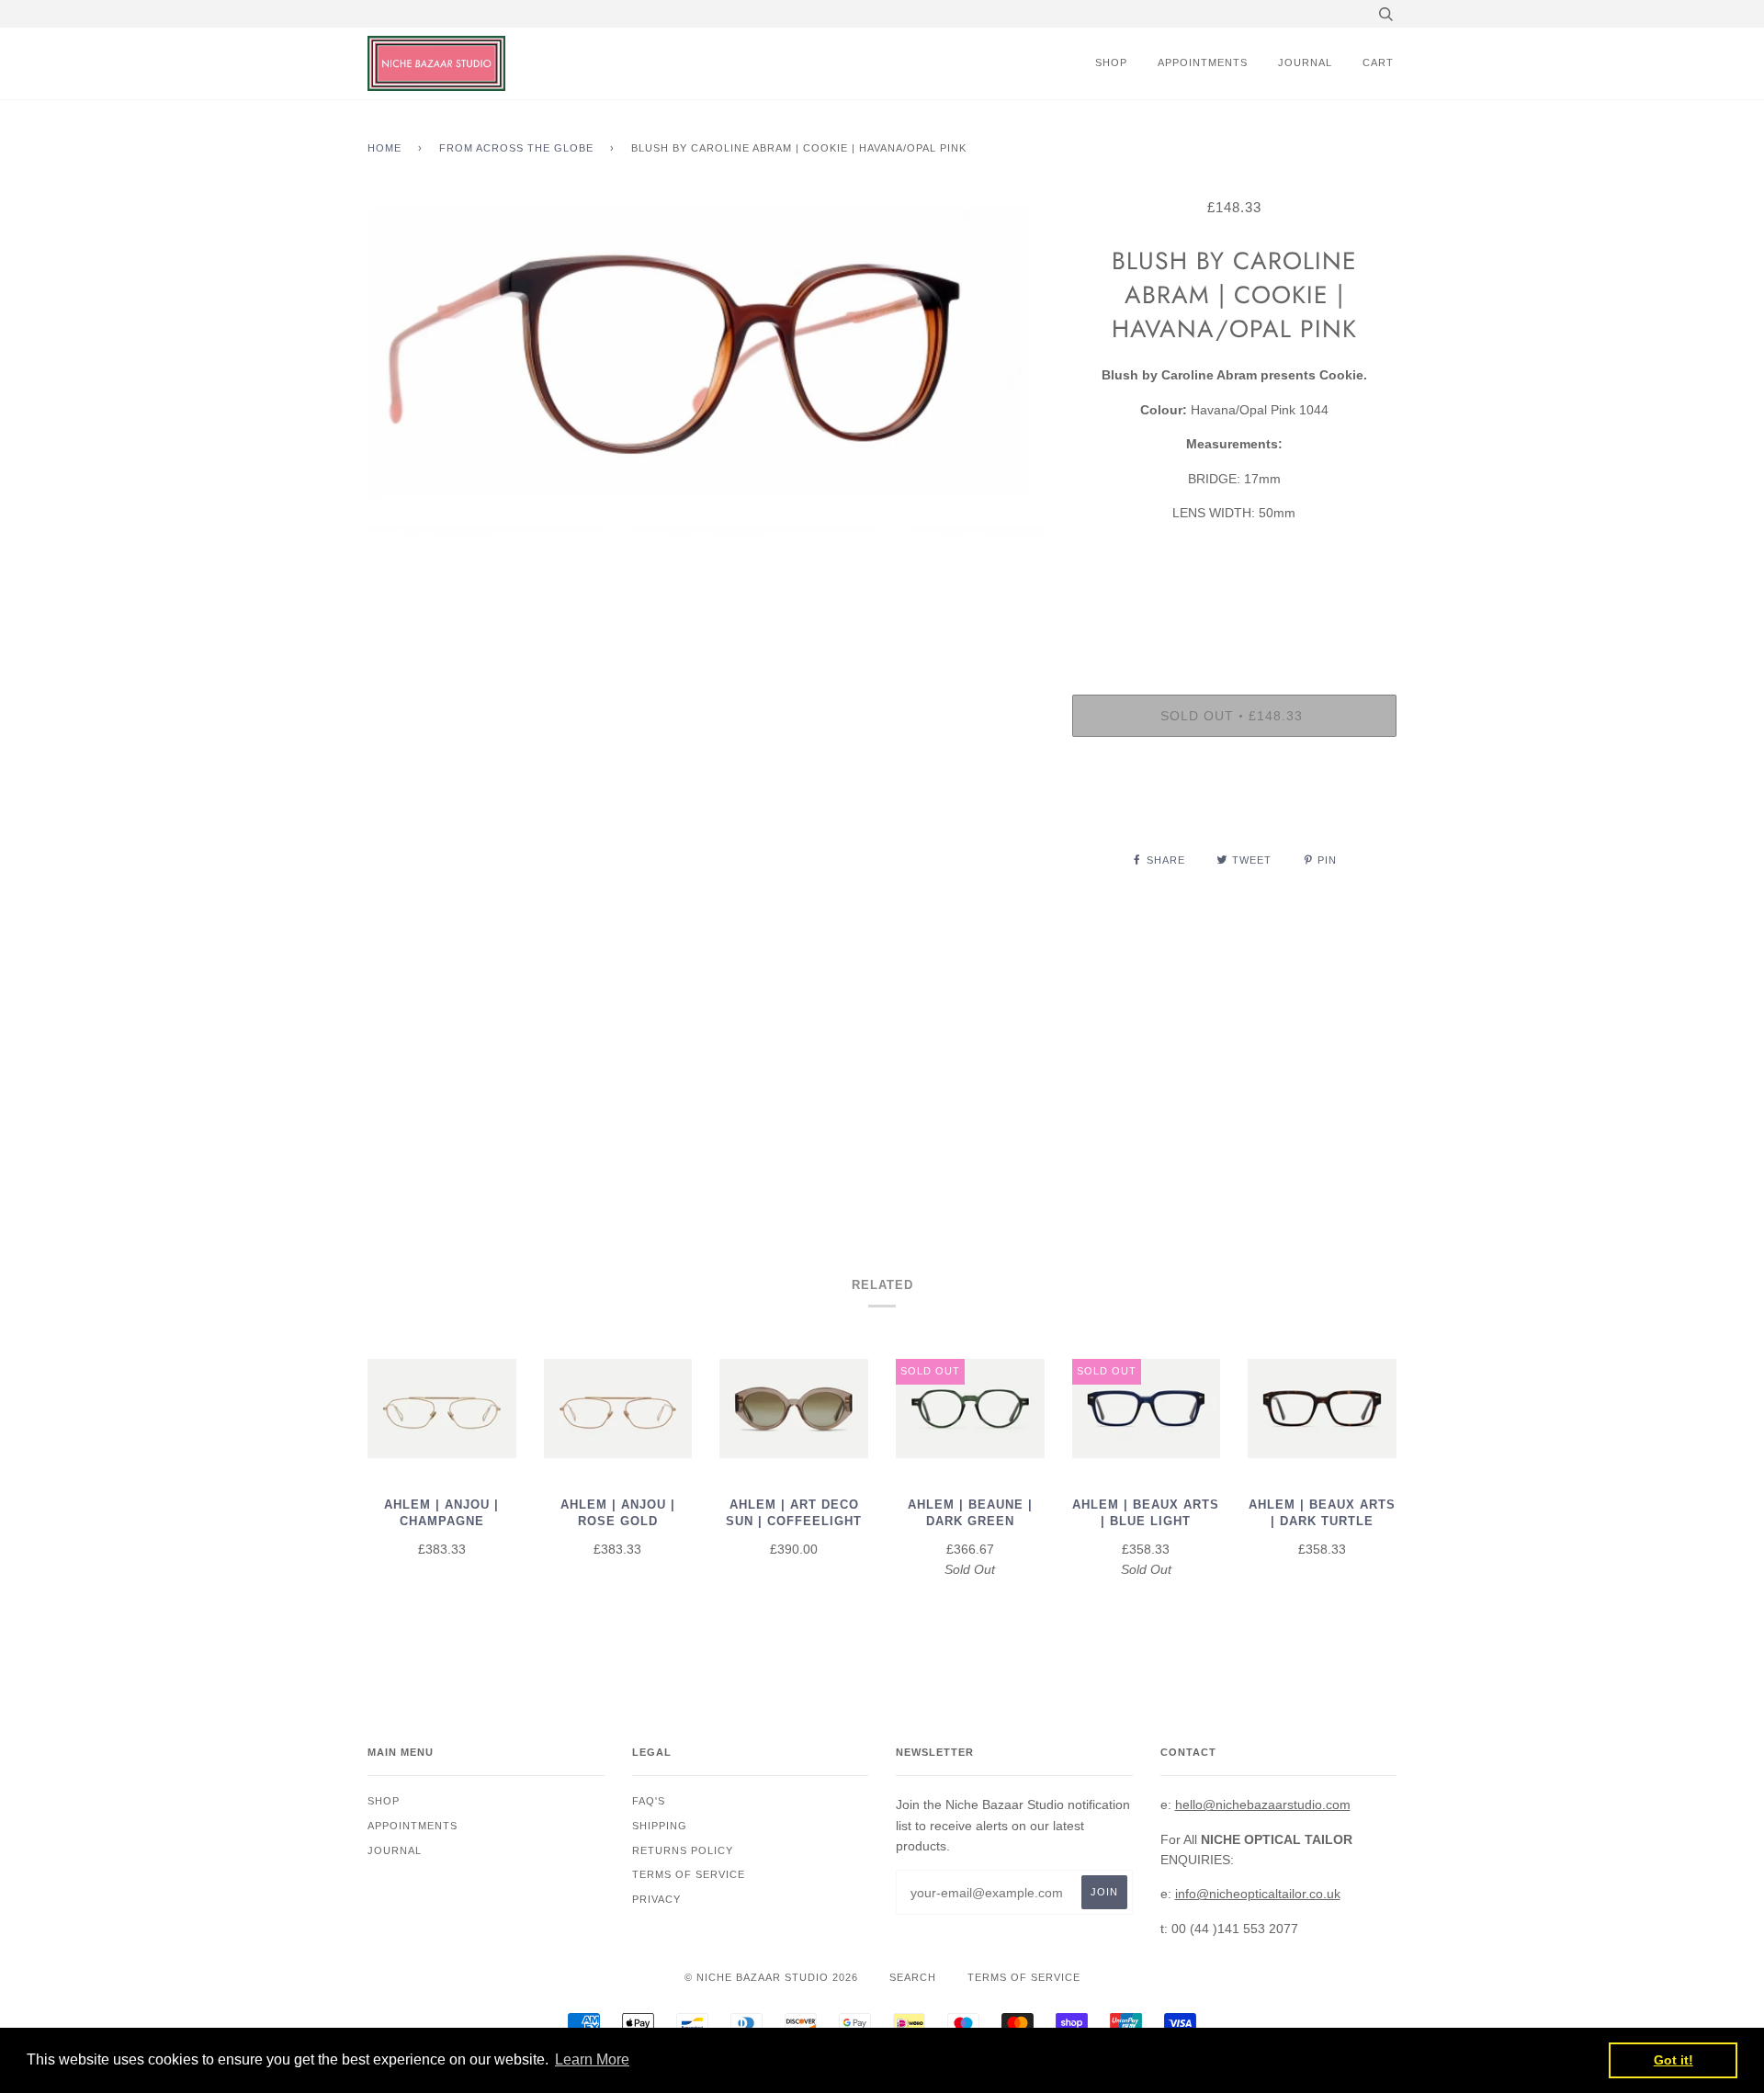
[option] (706, 694)
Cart (1378, 62)
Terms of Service (1024, 1977)
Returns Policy (683, 1850)
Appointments (1203, 62)
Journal (1305, 62)
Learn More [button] (592, 2059)
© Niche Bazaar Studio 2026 (771, 1977)
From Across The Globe (516, 148)
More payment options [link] (1234, 814)
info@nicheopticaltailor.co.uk (1258, 1894)
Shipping (660, 1826)
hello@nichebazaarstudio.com (1263, 1805)
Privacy (656, 1899)
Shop (1111, 62)
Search (913, 1977)
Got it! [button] (1674, 2060)
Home (384, 148)
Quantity (1234, 620)
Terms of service (689, 1874)
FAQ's (649, 1801)
